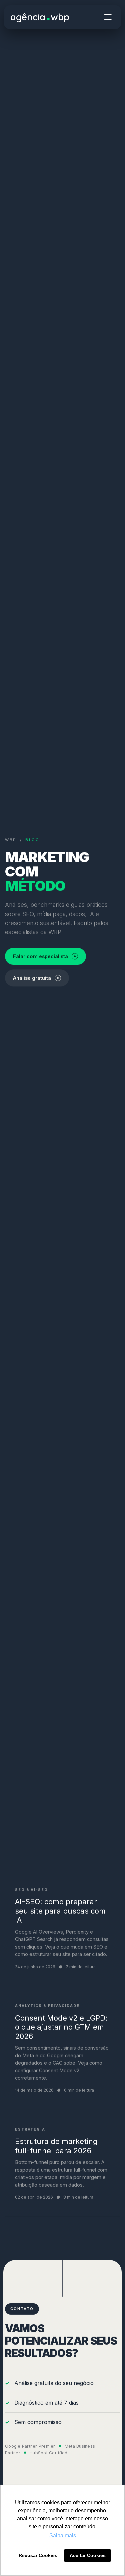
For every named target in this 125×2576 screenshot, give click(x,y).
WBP (11, 840)
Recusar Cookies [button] (38, 2555)
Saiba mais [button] (63, 2535)
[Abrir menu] (108, 17)
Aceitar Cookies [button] (88, 2555)
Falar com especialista (40, 956)
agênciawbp (40, 17)
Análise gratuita (32, 978)
